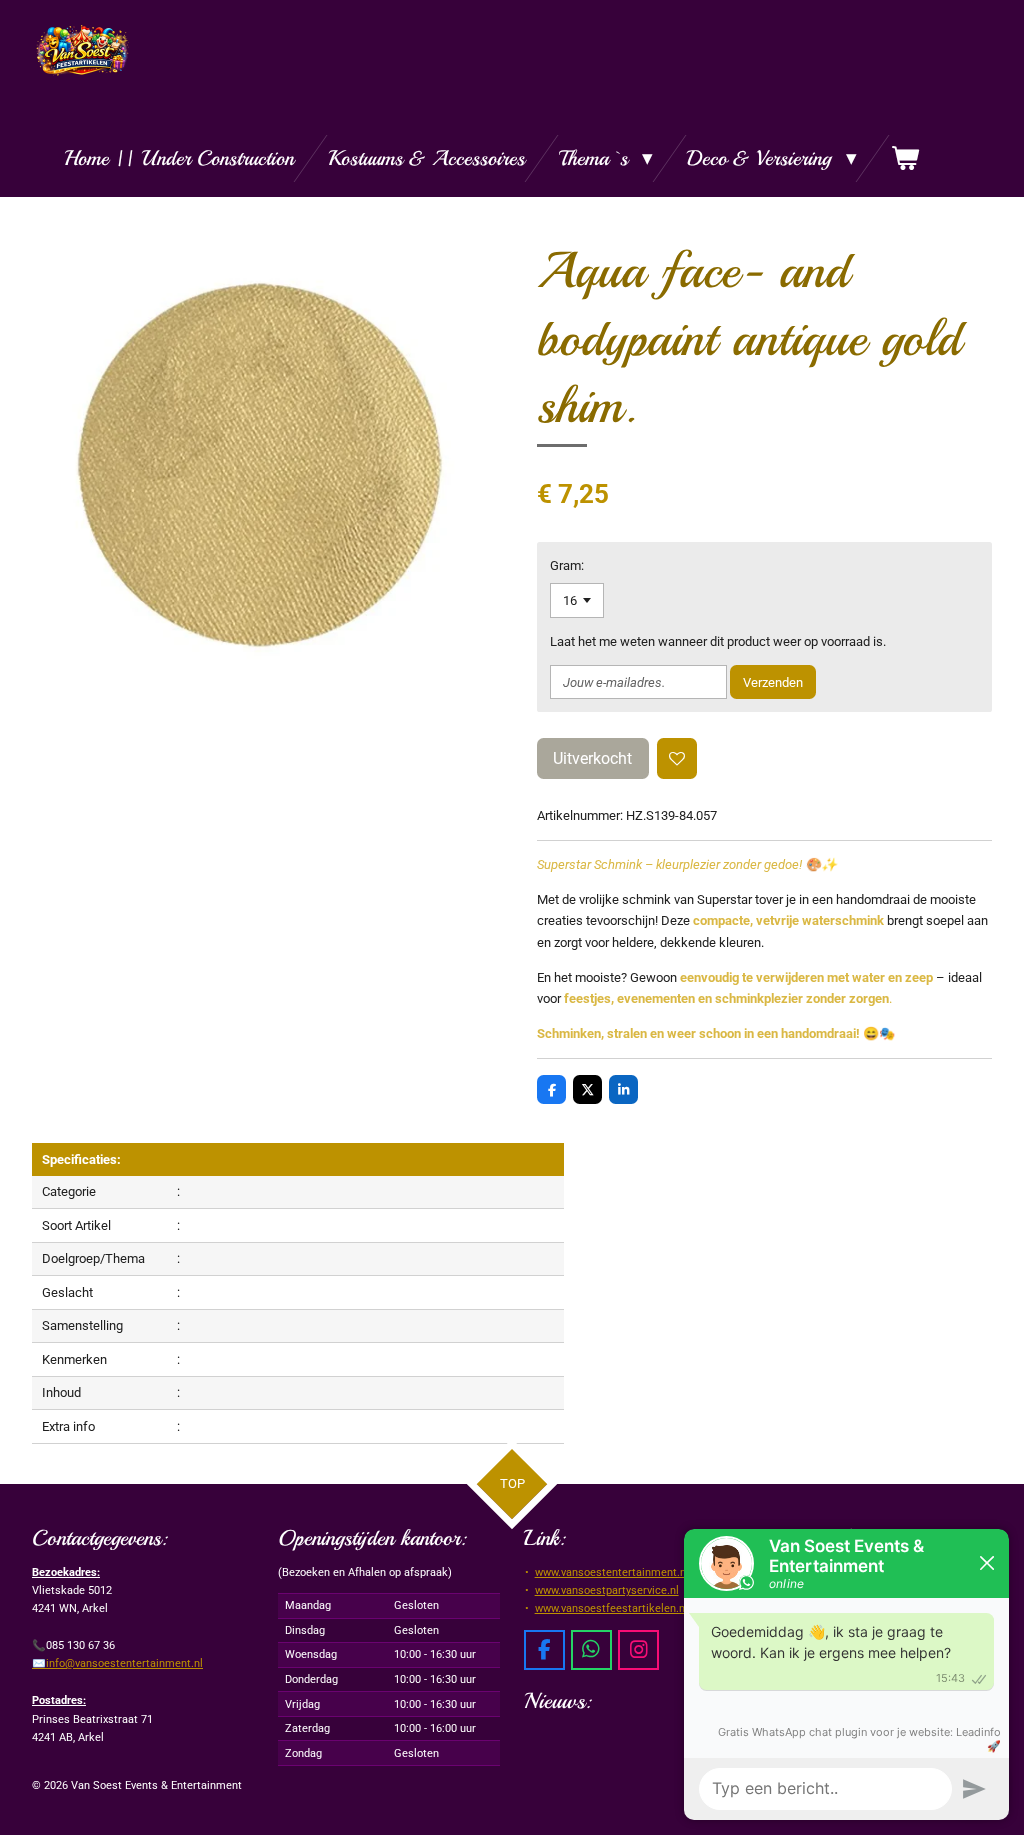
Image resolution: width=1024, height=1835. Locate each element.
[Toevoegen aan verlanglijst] (677, 758)
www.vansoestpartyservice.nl (607, 1590)
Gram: (567, 565)
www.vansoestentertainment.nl (612, 1572)
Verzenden (773, 682)
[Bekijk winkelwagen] (905, 158)
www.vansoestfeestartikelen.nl (611, 1608)
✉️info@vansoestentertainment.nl (117, 1663)
